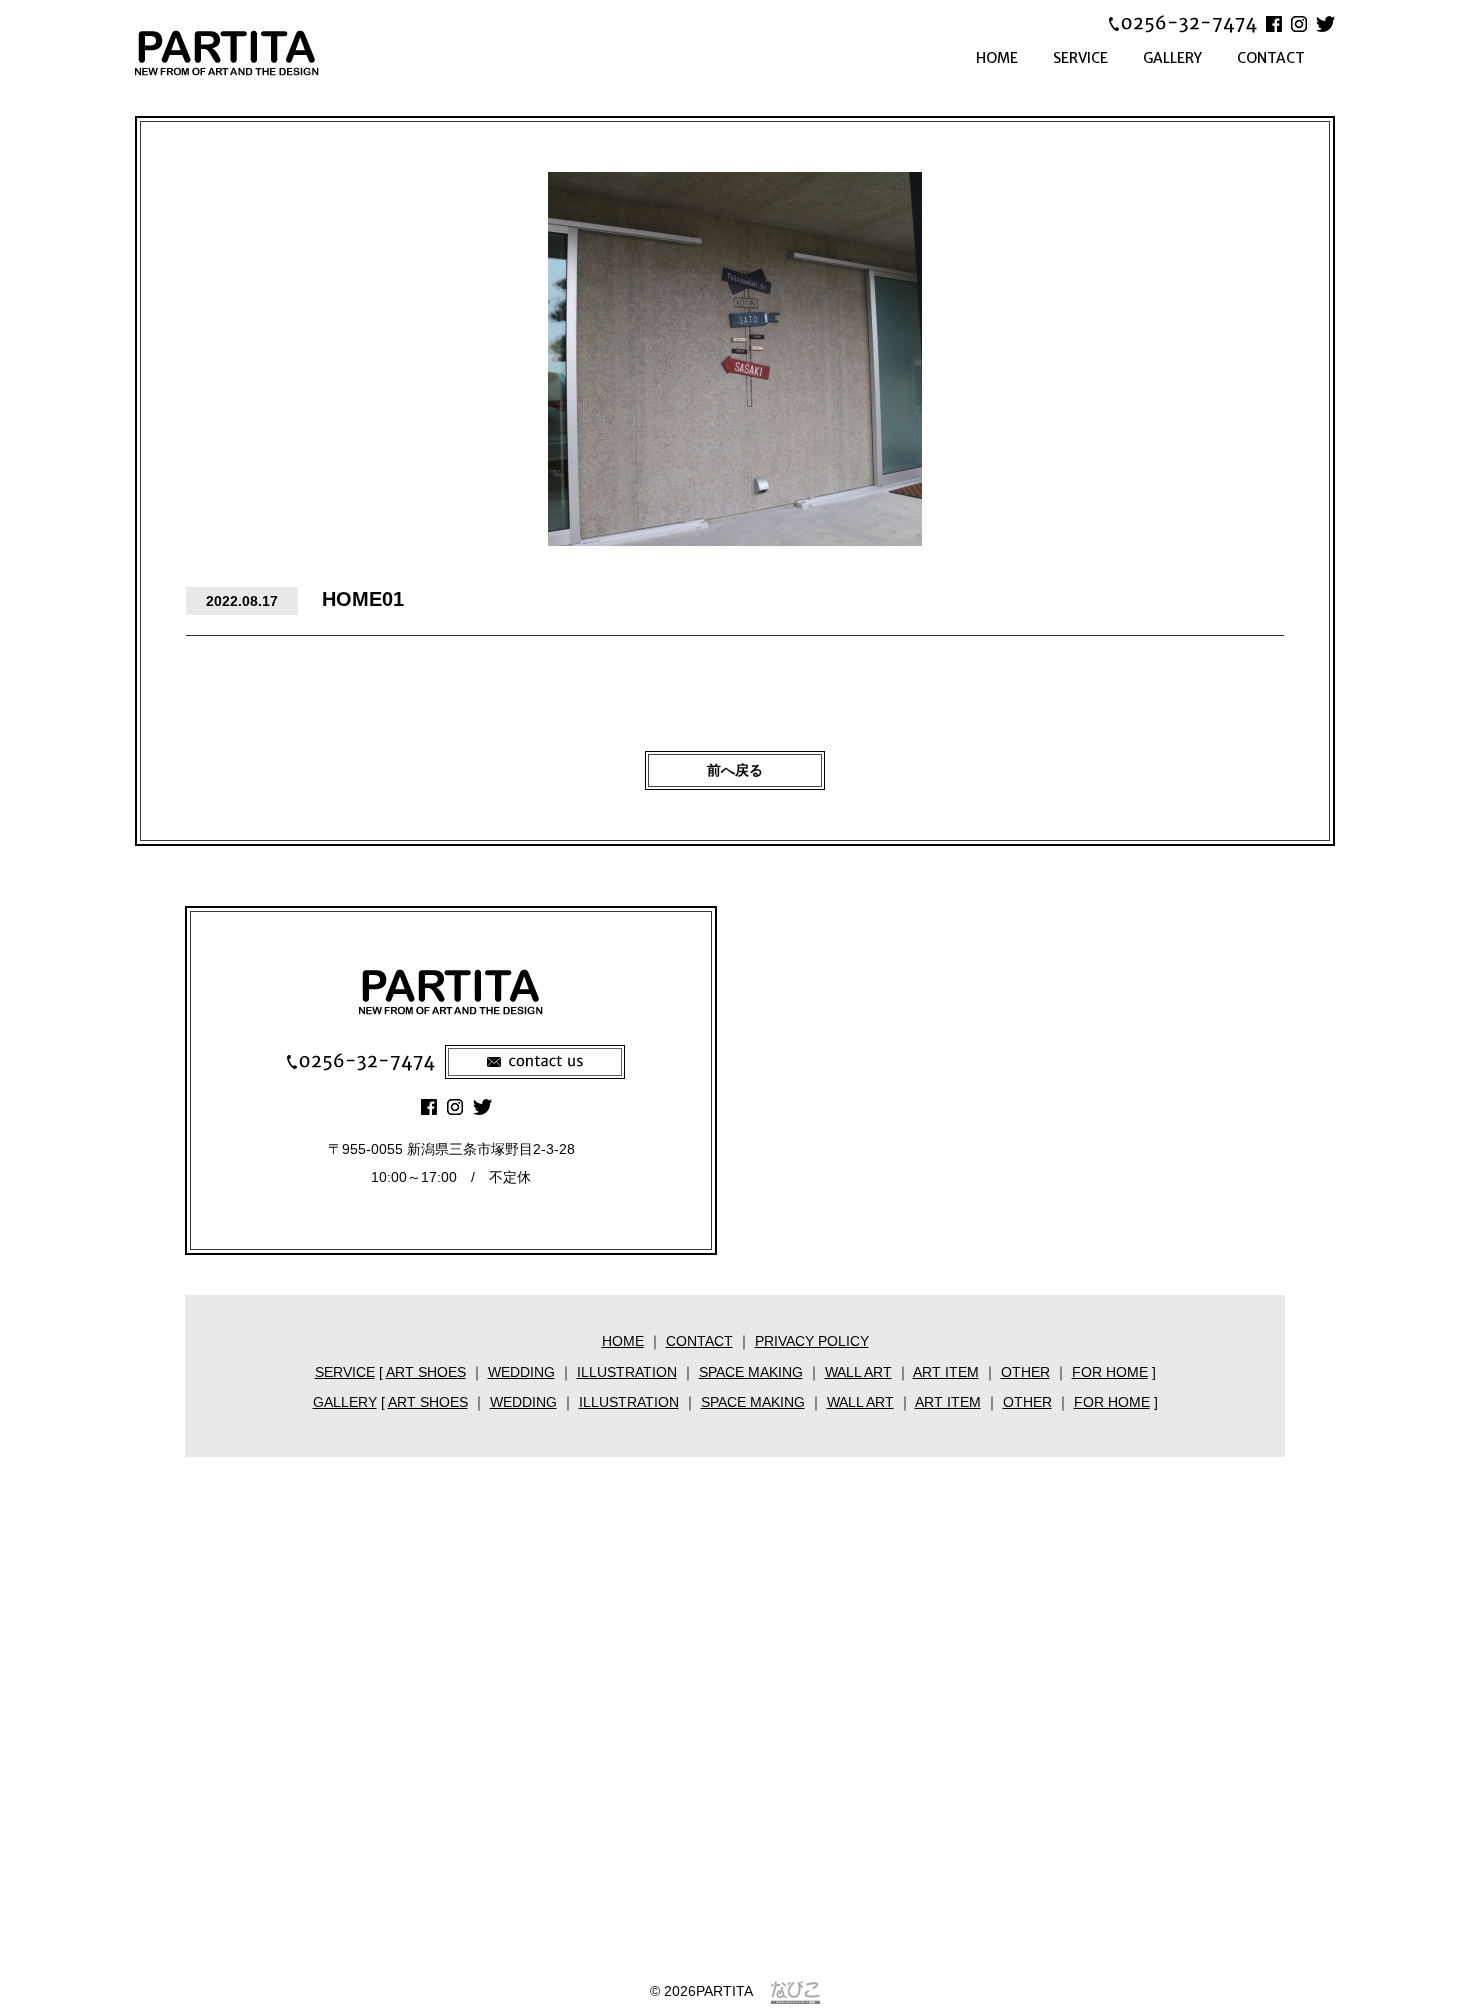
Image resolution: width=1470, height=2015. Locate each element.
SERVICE (1080, 58)
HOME (997, 58)
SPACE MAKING (751, 1372)
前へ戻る (735, 770)
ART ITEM (946, 1372)
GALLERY (1172, 58)
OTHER (1025, 1372)
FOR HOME (1110, 1372)
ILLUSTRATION (627, 1372)
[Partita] (255, 53)
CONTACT (1271, 58)
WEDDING (521, 1372)
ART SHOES (426, 1372)
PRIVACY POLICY (812, 1341)
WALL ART (858, 1372)
